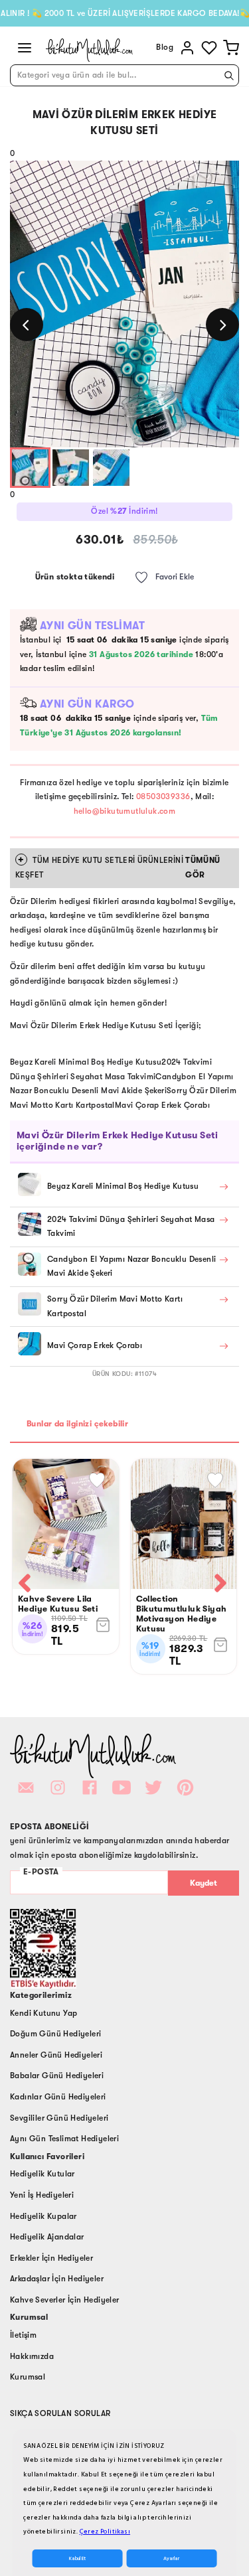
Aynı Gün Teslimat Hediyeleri (64, 2139)
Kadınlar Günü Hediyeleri (58, 2097)
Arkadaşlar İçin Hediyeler (57, 2279)
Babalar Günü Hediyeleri (57, 2076)
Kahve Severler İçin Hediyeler (65, 2300)
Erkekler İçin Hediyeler (51, 2258)
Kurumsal (28, 2377)
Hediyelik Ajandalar (47, 2237)
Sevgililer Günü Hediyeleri (59, 2118)
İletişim (23, 2335)
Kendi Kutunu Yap (43, 2013)
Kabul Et (77, 2558)
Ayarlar (171, 2558)
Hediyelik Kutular (42, 2174)
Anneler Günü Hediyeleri (56, 2055)
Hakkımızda (32, 2356)
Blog (165, 47)
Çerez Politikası (105, 2532)
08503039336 (163, 796)
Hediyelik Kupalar (43, 2216)
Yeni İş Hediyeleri (42, 2195)
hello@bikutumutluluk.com (125, 811)
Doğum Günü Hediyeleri (55, 2034)
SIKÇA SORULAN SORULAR (60, 2413)
